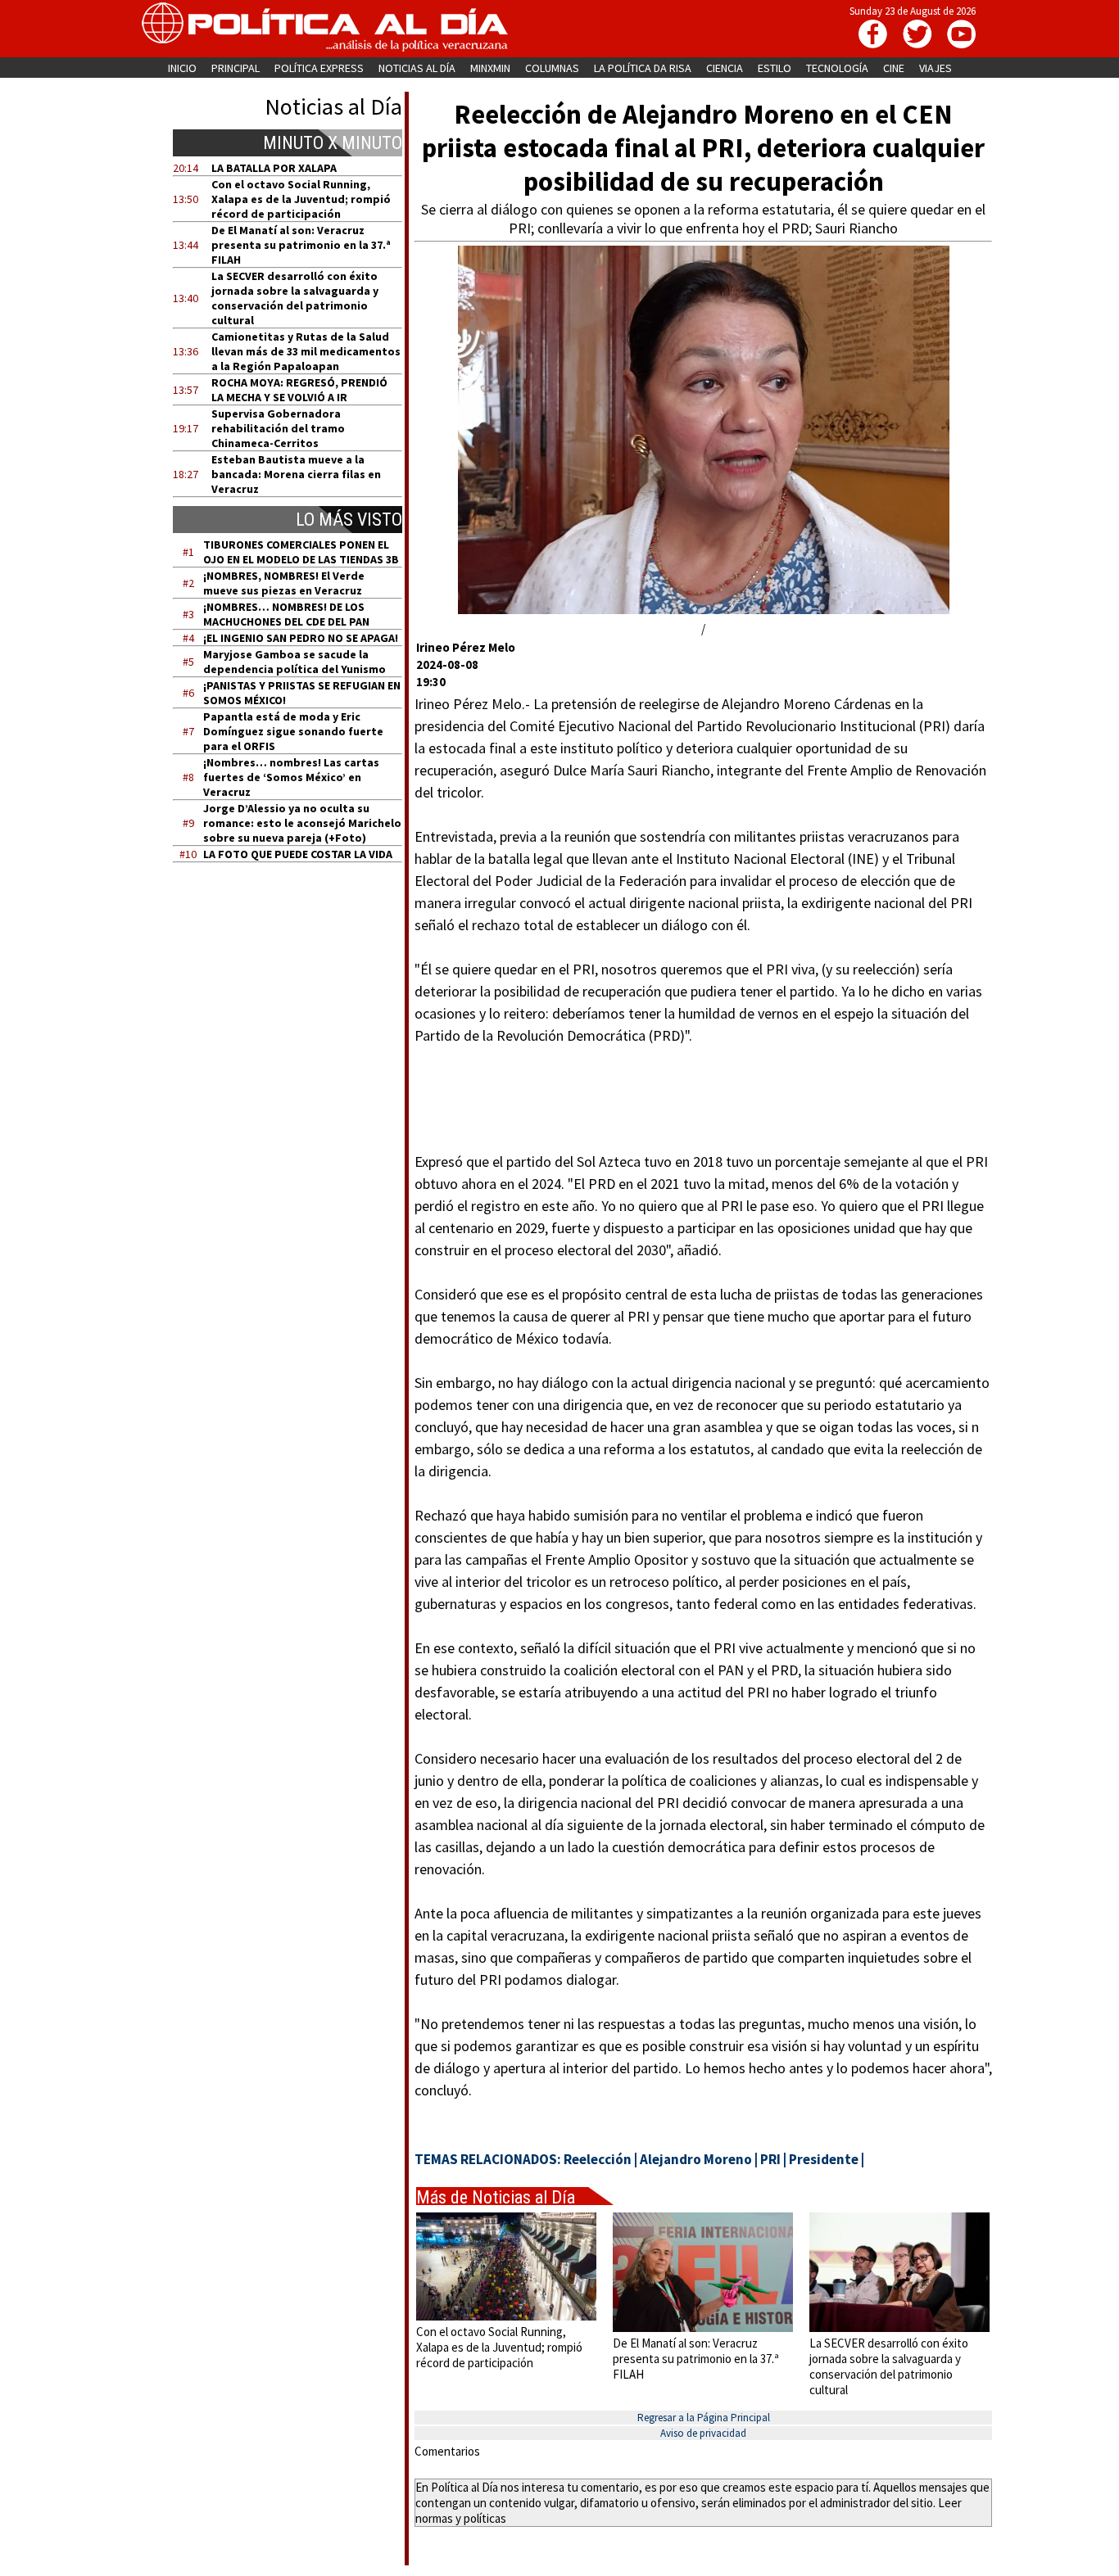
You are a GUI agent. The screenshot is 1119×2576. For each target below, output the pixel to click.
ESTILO (775, 68)
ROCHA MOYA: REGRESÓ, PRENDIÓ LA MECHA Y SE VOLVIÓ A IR (299, 390)
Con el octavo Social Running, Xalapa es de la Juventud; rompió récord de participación (301, 199)
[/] (704, 610)
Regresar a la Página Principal (704, 2418)
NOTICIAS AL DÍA (417, 68)
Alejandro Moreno (696, 2159)
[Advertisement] (298, 1031)
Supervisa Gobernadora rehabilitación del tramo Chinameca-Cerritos (278, 428)
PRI (770, 2159)
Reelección (598, 2159)
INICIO (182, 68)
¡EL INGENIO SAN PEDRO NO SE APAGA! (301, 638)
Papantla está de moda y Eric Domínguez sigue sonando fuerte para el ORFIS (293, 731)
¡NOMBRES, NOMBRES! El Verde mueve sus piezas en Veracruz (284, 583)
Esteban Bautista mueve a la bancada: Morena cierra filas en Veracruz (296, 474)
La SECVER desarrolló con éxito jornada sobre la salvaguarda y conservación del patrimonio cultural (295, 298)
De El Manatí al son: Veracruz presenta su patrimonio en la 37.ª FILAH (301, 245)
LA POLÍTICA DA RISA (643, 68)
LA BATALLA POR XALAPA (274, 168)
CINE (894, 68)
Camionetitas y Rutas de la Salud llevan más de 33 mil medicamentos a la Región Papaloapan (306, 351)
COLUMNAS (552, 68)
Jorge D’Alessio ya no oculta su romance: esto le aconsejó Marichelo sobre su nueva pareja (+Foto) (302, 823)
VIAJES (936, 68)
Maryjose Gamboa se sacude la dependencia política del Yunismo (294, 662)
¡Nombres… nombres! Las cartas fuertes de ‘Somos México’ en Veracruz (291, 777)
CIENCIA (725, 68)
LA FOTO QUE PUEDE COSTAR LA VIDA (298, 854)
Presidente (824, 2159)
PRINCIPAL (236, 68)
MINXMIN (490, 68)
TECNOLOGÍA (837, 68)
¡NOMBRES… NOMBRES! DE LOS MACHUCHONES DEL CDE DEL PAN (286, 614)
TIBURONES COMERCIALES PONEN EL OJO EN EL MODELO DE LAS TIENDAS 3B (301, 552)
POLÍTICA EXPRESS (319, 68)
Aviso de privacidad (703, 2433)
